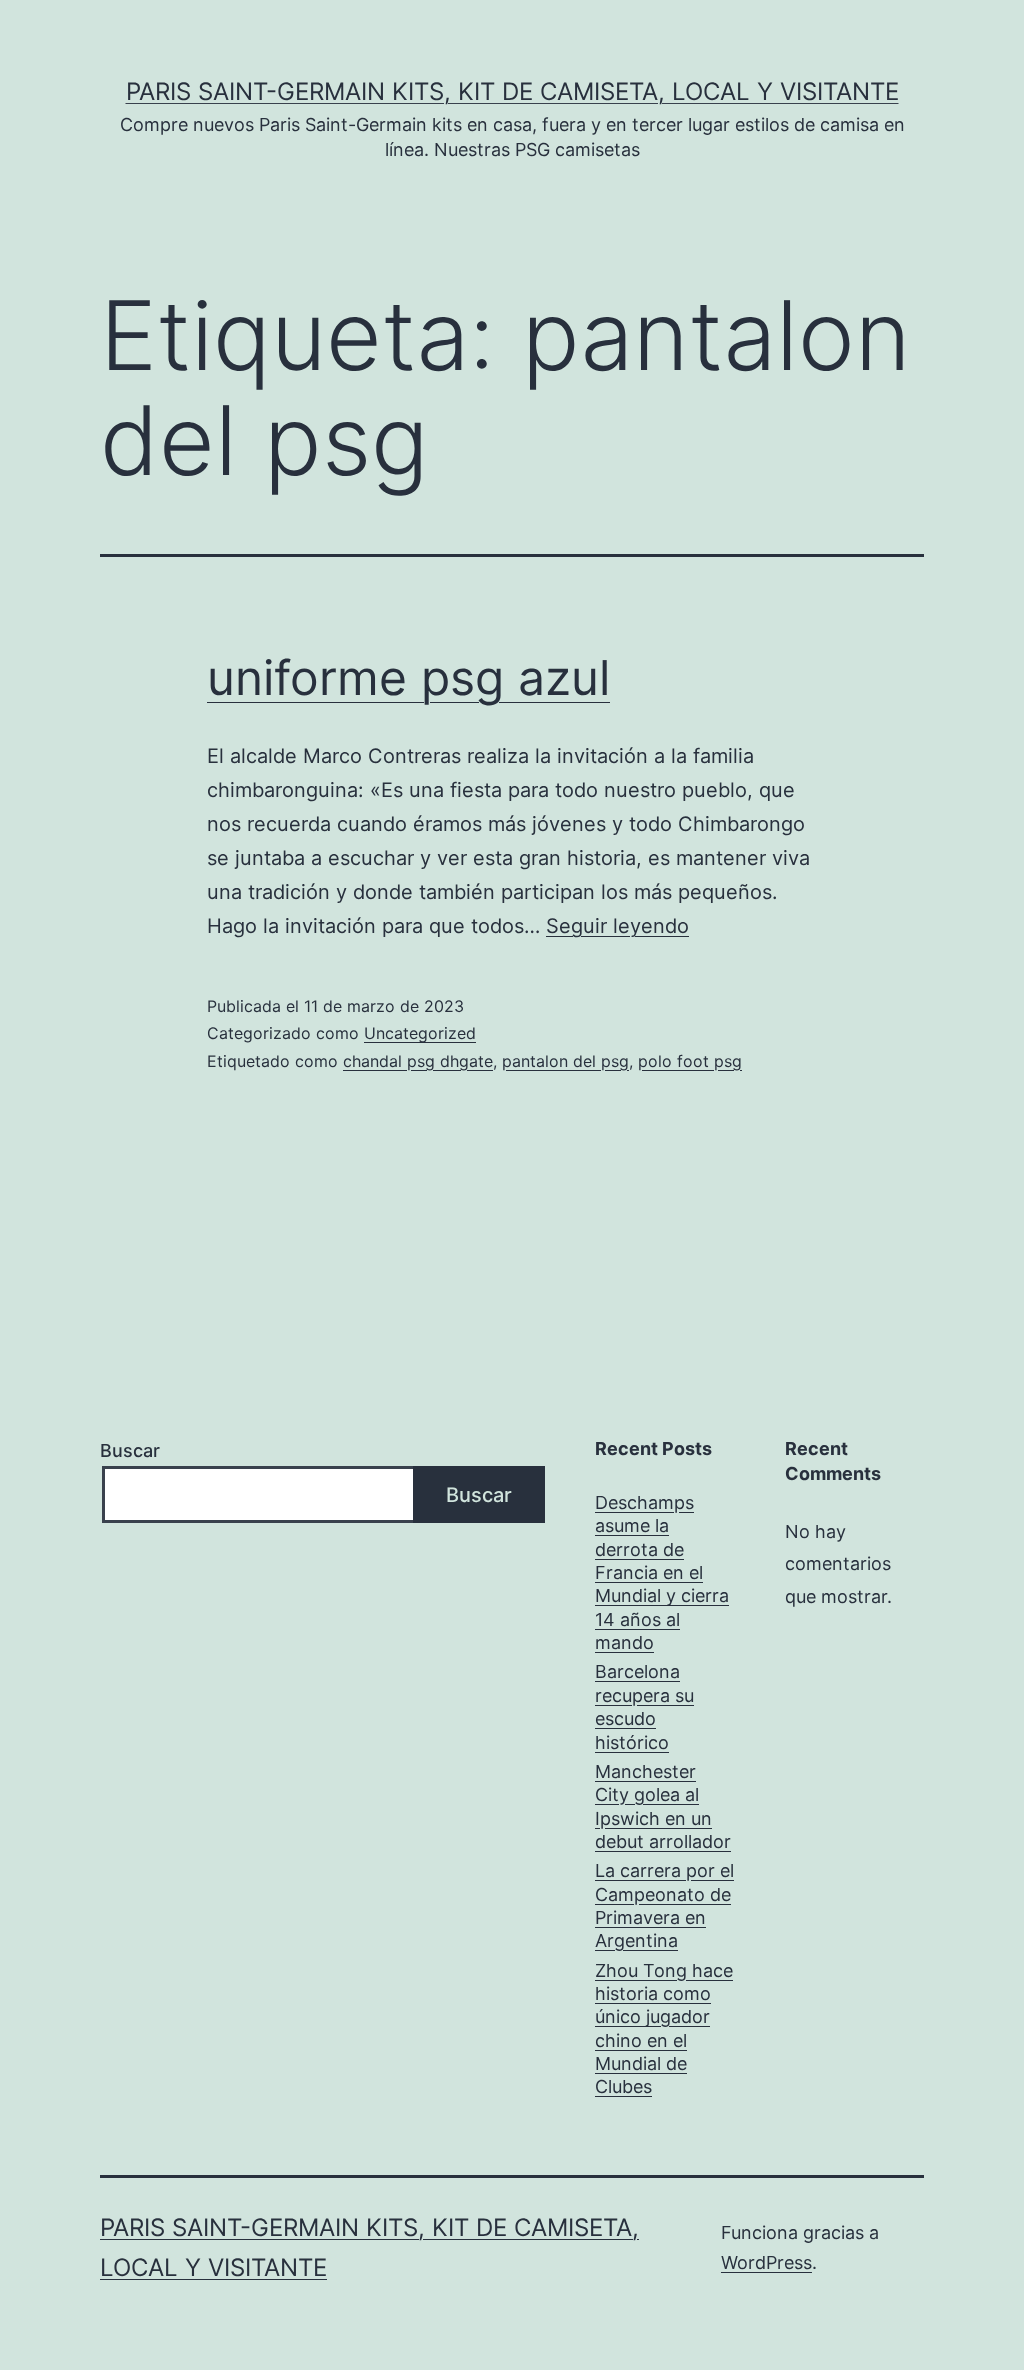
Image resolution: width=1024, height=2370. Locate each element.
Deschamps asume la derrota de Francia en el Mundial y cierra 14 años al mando (662, 1572)
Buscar (130, 1450)
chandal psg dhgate (418, 1061)
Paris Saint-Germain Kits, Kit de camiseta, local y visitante (512, 91)
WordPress (766, 2262)
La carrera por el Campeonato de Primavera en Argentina (664, 1905)
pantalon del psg (565, 1061)
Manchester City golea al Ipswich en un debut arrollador (663, 1806)
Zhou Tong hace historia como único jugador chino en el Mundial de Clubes (664, 2029)
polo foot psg (690, 1061)
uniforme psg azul (408, 677)
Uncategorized (420, 1033)
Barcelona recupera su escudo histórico (644, 1706)
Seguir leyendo (617, 926)
